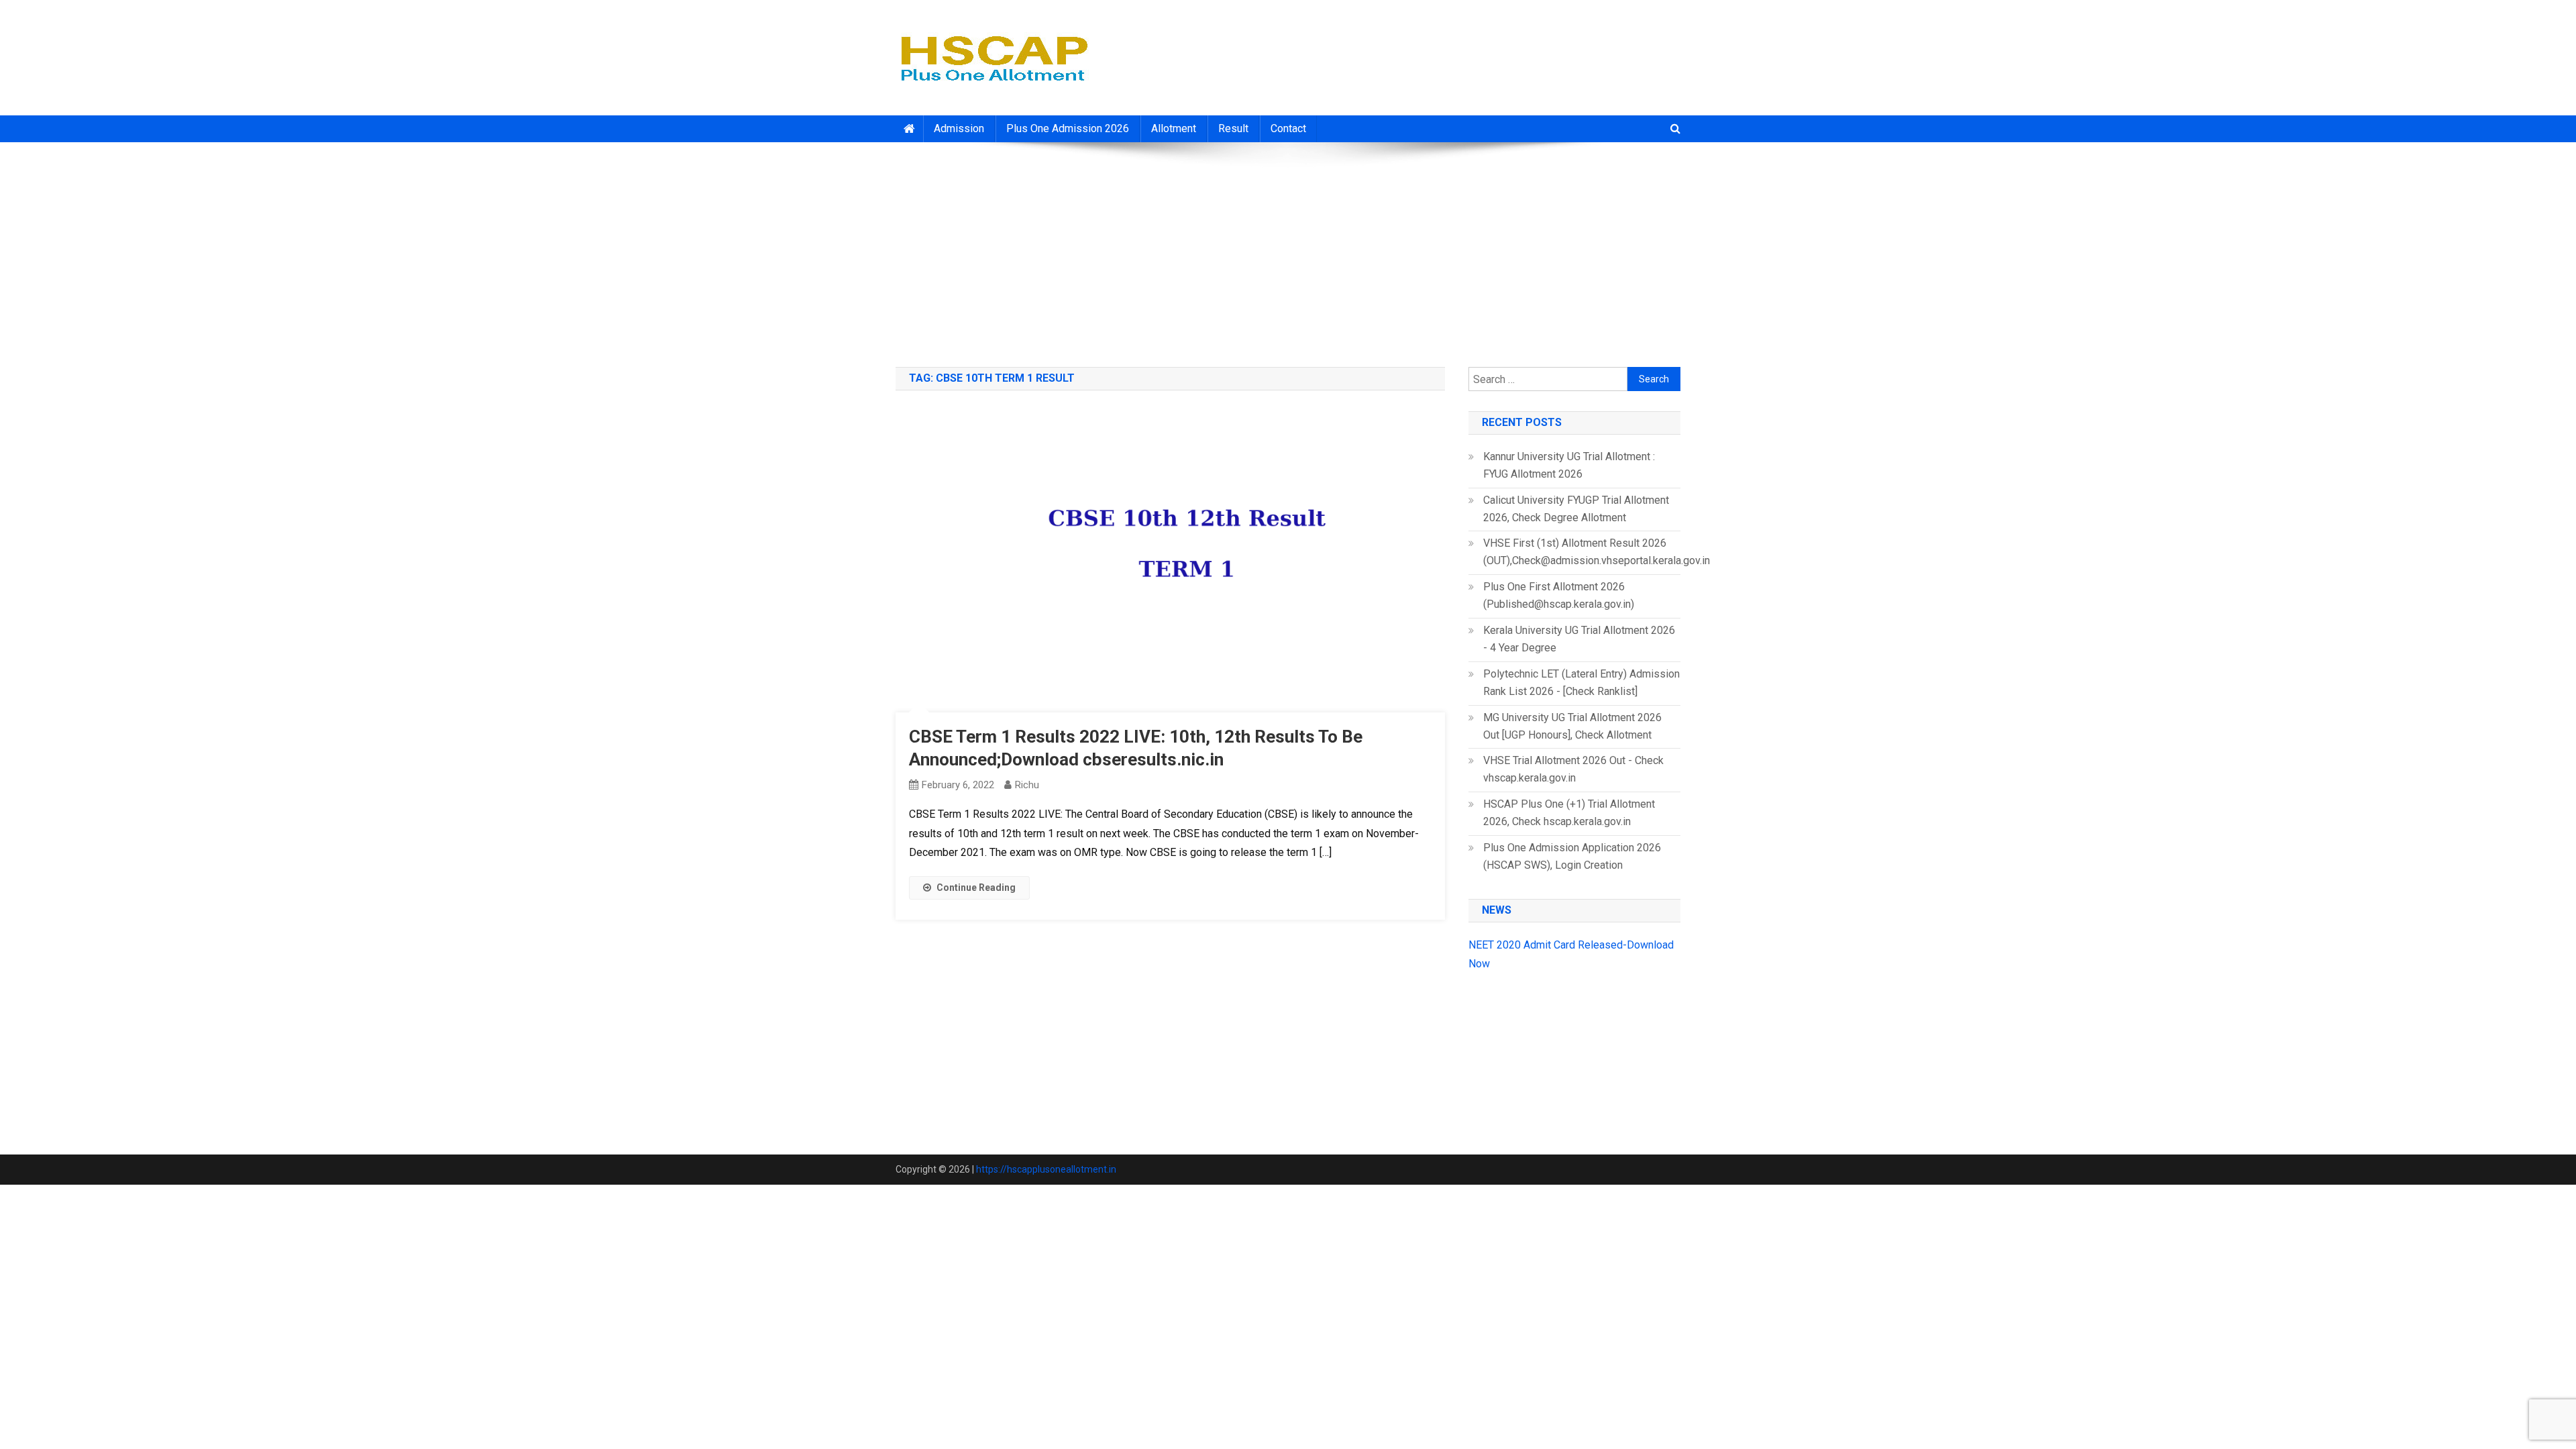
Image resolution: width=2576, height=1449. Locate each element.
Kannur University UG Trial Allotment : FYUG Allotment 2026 (1569, 465)
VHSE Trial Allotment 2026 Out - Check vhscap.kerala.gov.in (1573, 769)
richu (1027, 785)
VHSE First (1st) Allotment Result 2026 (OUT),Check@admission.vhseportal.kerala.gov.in (1597, 552)
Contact (1288, 128)
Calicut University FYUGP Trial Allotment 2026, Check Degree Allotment (1576, 509)
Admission (959, 128)
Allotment (1174, 128)
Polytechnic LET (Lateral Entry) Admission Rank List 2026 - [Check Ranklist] (1581, 683)
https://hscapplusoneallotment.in (1046, 1169)
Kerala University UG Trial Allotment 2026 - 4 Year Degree (1579, 639)
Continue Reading (976, 888)
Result (1233, 128)
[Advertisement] (1288, 250)
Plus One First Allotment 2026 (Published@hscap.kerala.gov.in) (1559, 595)
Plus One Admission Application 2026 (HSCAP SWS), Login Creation (1572, 856)
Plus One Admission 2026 (1068, 128)
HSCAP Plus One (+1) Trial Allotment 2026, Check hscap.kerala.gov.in (1569, 813)
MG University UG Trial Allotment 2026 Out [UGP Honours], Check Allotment (1572, 726)
